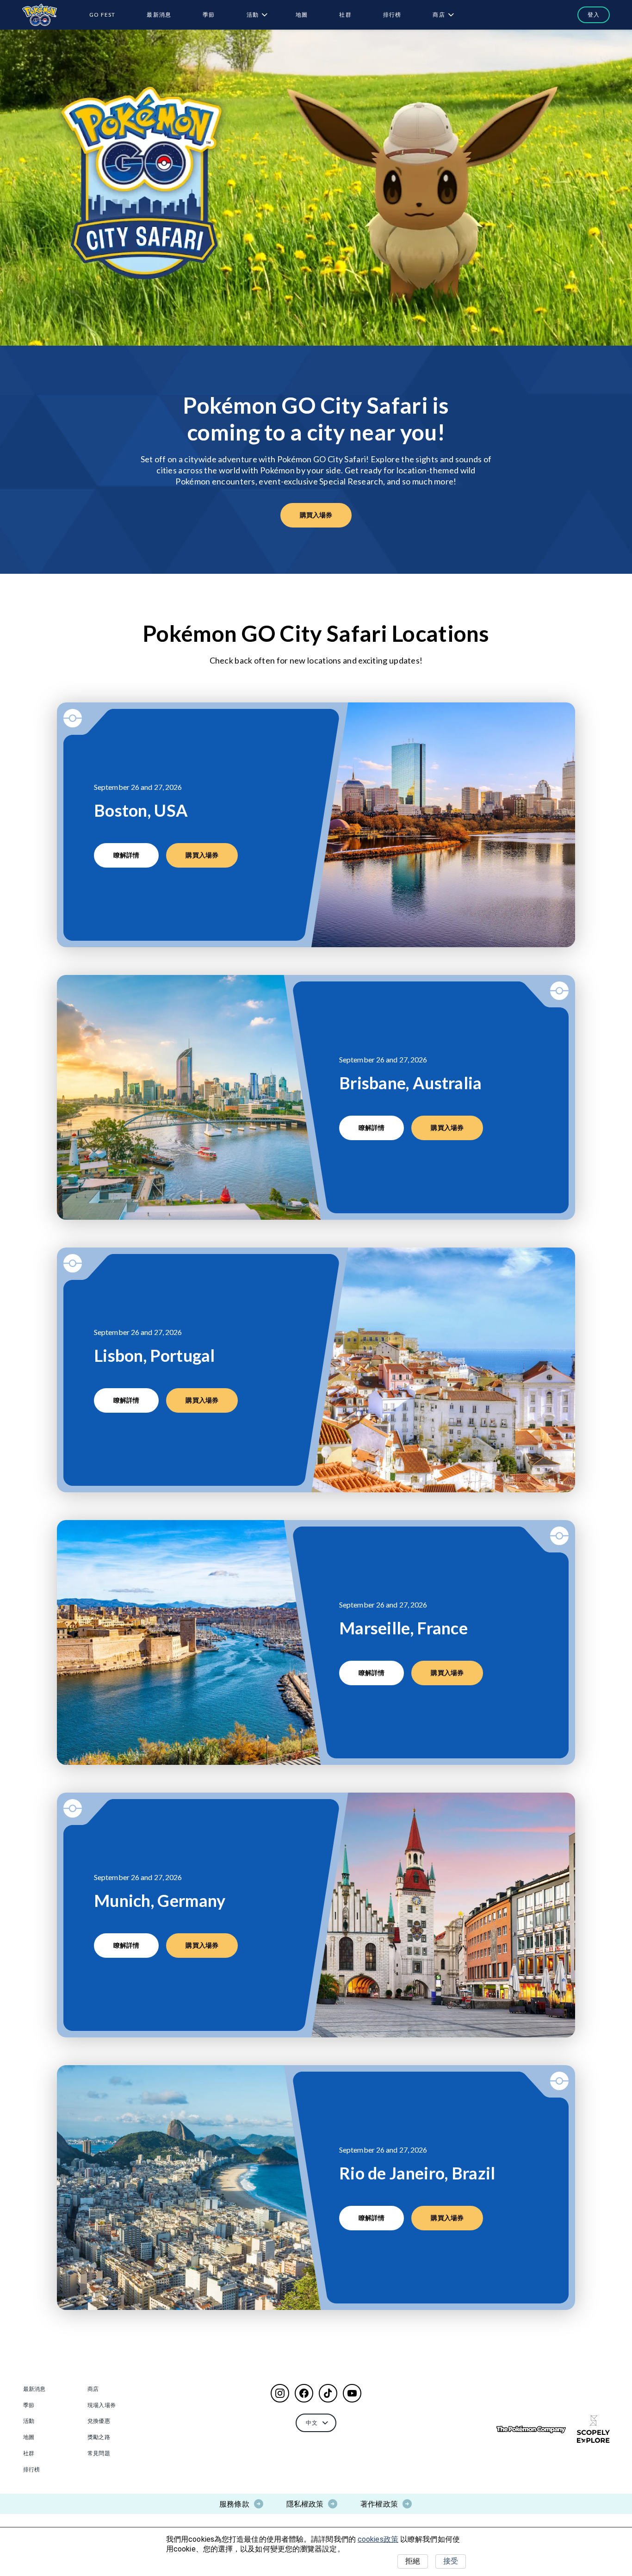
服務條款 (234, 2504)
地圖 (302, 15)
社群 (345, 15)
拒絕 (413, 2561)
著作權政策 (379, 2504)
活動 (253, 15)
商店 (439, 15)
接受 (451, 2561)
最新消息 (159, 15)
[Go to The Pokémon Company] (531, 2430)
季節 (209, 15)
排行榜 (392, 15)
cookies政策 (378, 2539)
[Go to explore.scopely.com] (593, 2429)
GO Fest (102, 15)
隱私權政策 (305, 2504)
